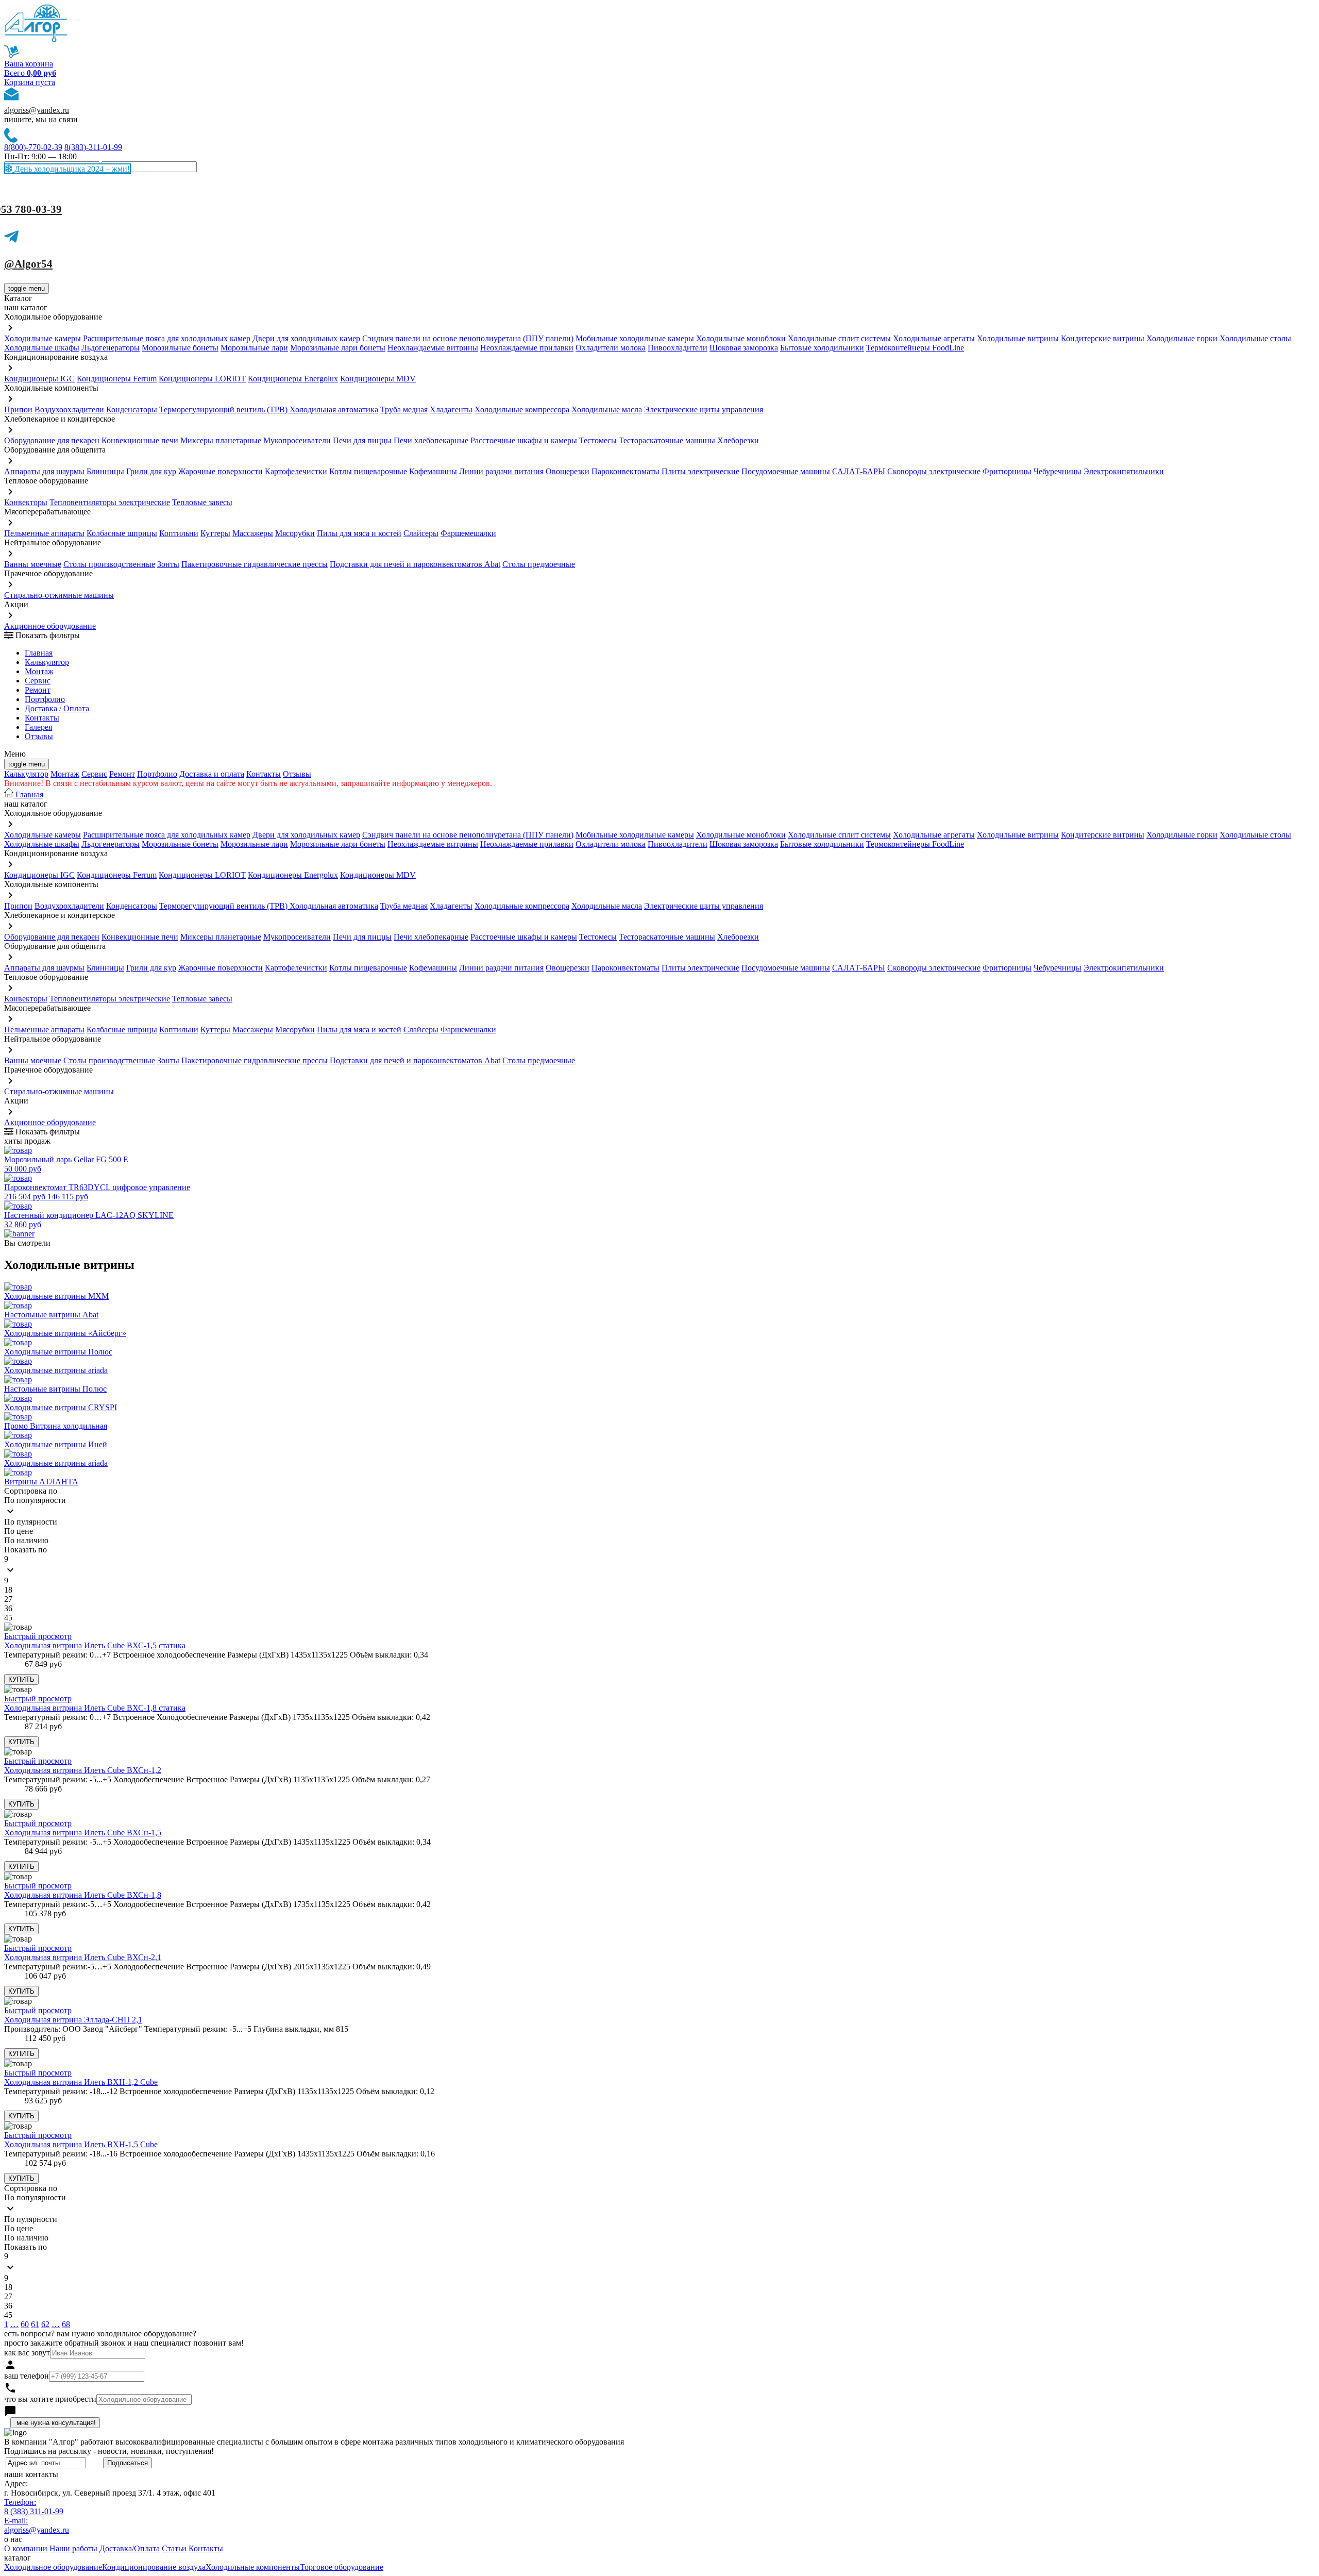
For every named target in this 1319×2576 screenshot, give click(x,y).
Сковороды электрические (934, 471)
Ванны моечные (33, 564)
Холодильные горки (1182, 338)
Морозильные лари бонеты (338, 348)
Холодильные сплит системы (839, 338)
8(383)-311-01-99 (93, 147)
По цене (19, 1531)
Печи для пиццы (362, 440)
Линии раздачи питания (501, 471)
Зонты (168, 564)
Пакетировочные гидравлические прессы (255, 564)
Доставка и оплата (212, 774)
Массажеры (253, 533)
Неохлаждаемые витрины (433, 348)
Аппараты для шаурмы (44, 471)
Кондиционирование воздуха (154, 2567)
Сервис (94, 774)
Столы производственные (109, 564)
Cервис (38, 681)
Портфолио (45, 699)
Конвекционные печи (140, 440)
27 (8, 1599)
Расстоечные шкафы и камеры (524, 440)
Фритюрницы (1007, 471)
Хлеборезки (738, 440)
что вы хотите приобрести (50, 2399)
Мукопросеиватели (297, 440)
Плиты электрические (700, 471)
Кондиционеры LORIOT (202, 379)
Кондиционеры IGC (39, 379)
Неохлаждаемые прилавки (527, 348)
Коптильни (179, 533)
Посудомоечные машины (786, 471)
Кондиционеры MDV (378, 379)
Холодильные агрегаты (934, 338)
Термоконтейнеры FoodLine (915, 348)
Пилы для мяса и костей (359, 533)
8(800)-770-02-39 (33, 147)
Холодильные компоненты (253, 2567)
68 (66, 2324)
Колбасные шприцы (122, 533)
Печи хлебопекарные (431, 440)
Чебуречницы (1058, 471)
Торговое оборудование (342, 2567)
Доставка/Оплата (130, 2548)
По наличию (26, 1540)
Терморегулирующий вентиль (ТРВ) (224, 409)
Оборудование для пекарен (52, 440)
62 (45, 2324)
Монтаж (39, 671)
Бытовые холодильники (822, 348)
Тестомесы (598, 440)
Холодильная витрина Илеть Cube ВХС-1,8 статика (95, 1708)
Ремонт (38, 690)
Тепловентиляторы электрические (110, 502)
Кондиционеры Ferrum (117, 379)
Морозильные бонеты (180, 348)
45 (8, 1618)
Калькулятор (47, 662)
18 (8, 1590)
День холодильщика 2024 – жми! (71, 169)
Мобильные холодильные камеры (635, 338)
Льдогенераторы (111, 348)
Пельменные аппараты (44, 533)
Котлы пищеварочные (368, 471)
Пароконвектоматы (625, 471)
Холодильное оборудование (53, 2567)
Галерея (38, 727)
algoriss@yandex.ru (37, 110)
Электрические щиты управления (704, 409)
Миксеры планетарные (221, 440)
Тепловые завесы (202, 502)
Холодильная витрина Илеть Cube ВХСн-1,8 (83, 1895)
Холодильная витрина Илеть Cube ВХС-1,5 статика (95, 1645)
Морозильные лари (254, 348)
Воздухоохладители (69, 409)
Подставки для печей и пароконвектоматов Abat (415, 564)
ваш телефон (27, 2376)
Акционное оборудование (50, 626)
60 (25, 2324)
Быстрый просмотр (38, 1636)
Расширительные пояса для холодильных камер (167, 338)
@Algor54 (28, 264)
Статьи (174, 2548)
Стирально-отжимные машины (59, 595)
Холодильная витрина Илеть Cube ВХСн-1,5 (83, 1833)
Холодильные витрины (1018, 338)
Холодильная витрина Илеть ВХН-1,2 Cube (81, 2082)
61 (35, 2324)
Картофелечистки (296, 471)
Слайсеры (421, 533)
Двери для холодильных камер (306, 338)
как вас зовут (27, 2353)
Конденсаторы (132, 409)
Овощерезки (568, 471)
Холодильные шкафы (42, 348)
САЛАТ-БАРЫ (859, 471)
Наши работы (73, 2548)
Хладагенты (451, 409)
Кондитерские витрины (1103, 338)
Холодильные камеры (43, 338)
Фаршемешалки (468, 533)
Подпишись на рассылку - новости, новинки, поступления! (109, 2451)
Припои (18, 409)
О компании (26, 2548)
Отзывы (39, 736)
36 (8, 1608)
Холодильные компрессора (522, 409)
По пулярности (31, 1522)
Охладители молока (611, 348)
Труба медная (404, 409)
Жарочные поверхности (221, 471)
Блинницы (105, 471)
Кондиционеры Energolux (293, 379)
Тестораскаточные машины (667, 440)
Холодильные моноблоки (741, 338)
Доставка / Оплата (57, 708)
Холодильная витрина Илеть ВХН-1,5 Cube (81, 2144)
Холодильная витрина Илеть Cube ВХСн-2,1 (83, 1957)
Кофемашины (433, 471)
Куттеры (215, 533)
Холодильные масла (607, 409)
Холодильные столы (1255, 338)
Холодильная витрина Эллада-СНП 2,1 (73, 2020)
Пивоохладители (678, 348)
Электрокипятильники (1124, 471)
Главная (39, 653)
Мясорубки (295, 533)
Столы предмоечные (539, 564)
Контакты (42, 718)
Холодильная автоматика (334, 409)
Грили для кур (151, 471)
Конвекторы (26, 502)
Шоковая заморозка (744, 348)
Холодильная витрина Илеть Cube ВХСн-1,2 (83, 1770)
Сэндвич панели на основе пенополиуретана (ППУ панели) (468, 338)
